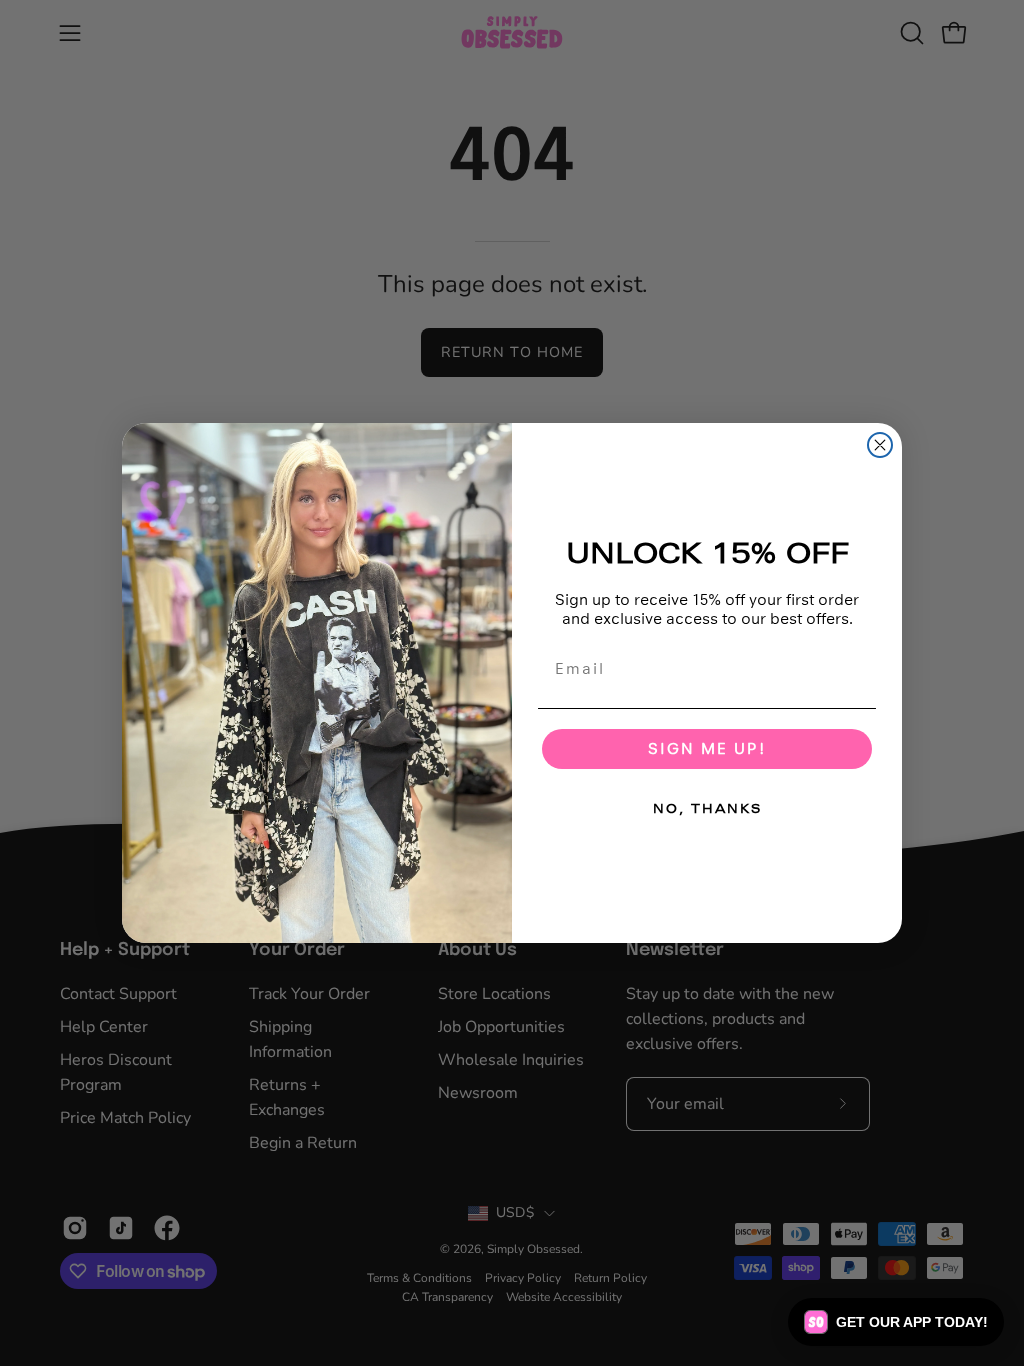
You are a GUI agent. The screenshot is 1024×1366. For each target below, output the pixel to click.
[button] (896, 1322)
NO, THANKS (707, 809)
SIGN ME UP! (707, 748)
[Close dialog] (880, 445)
